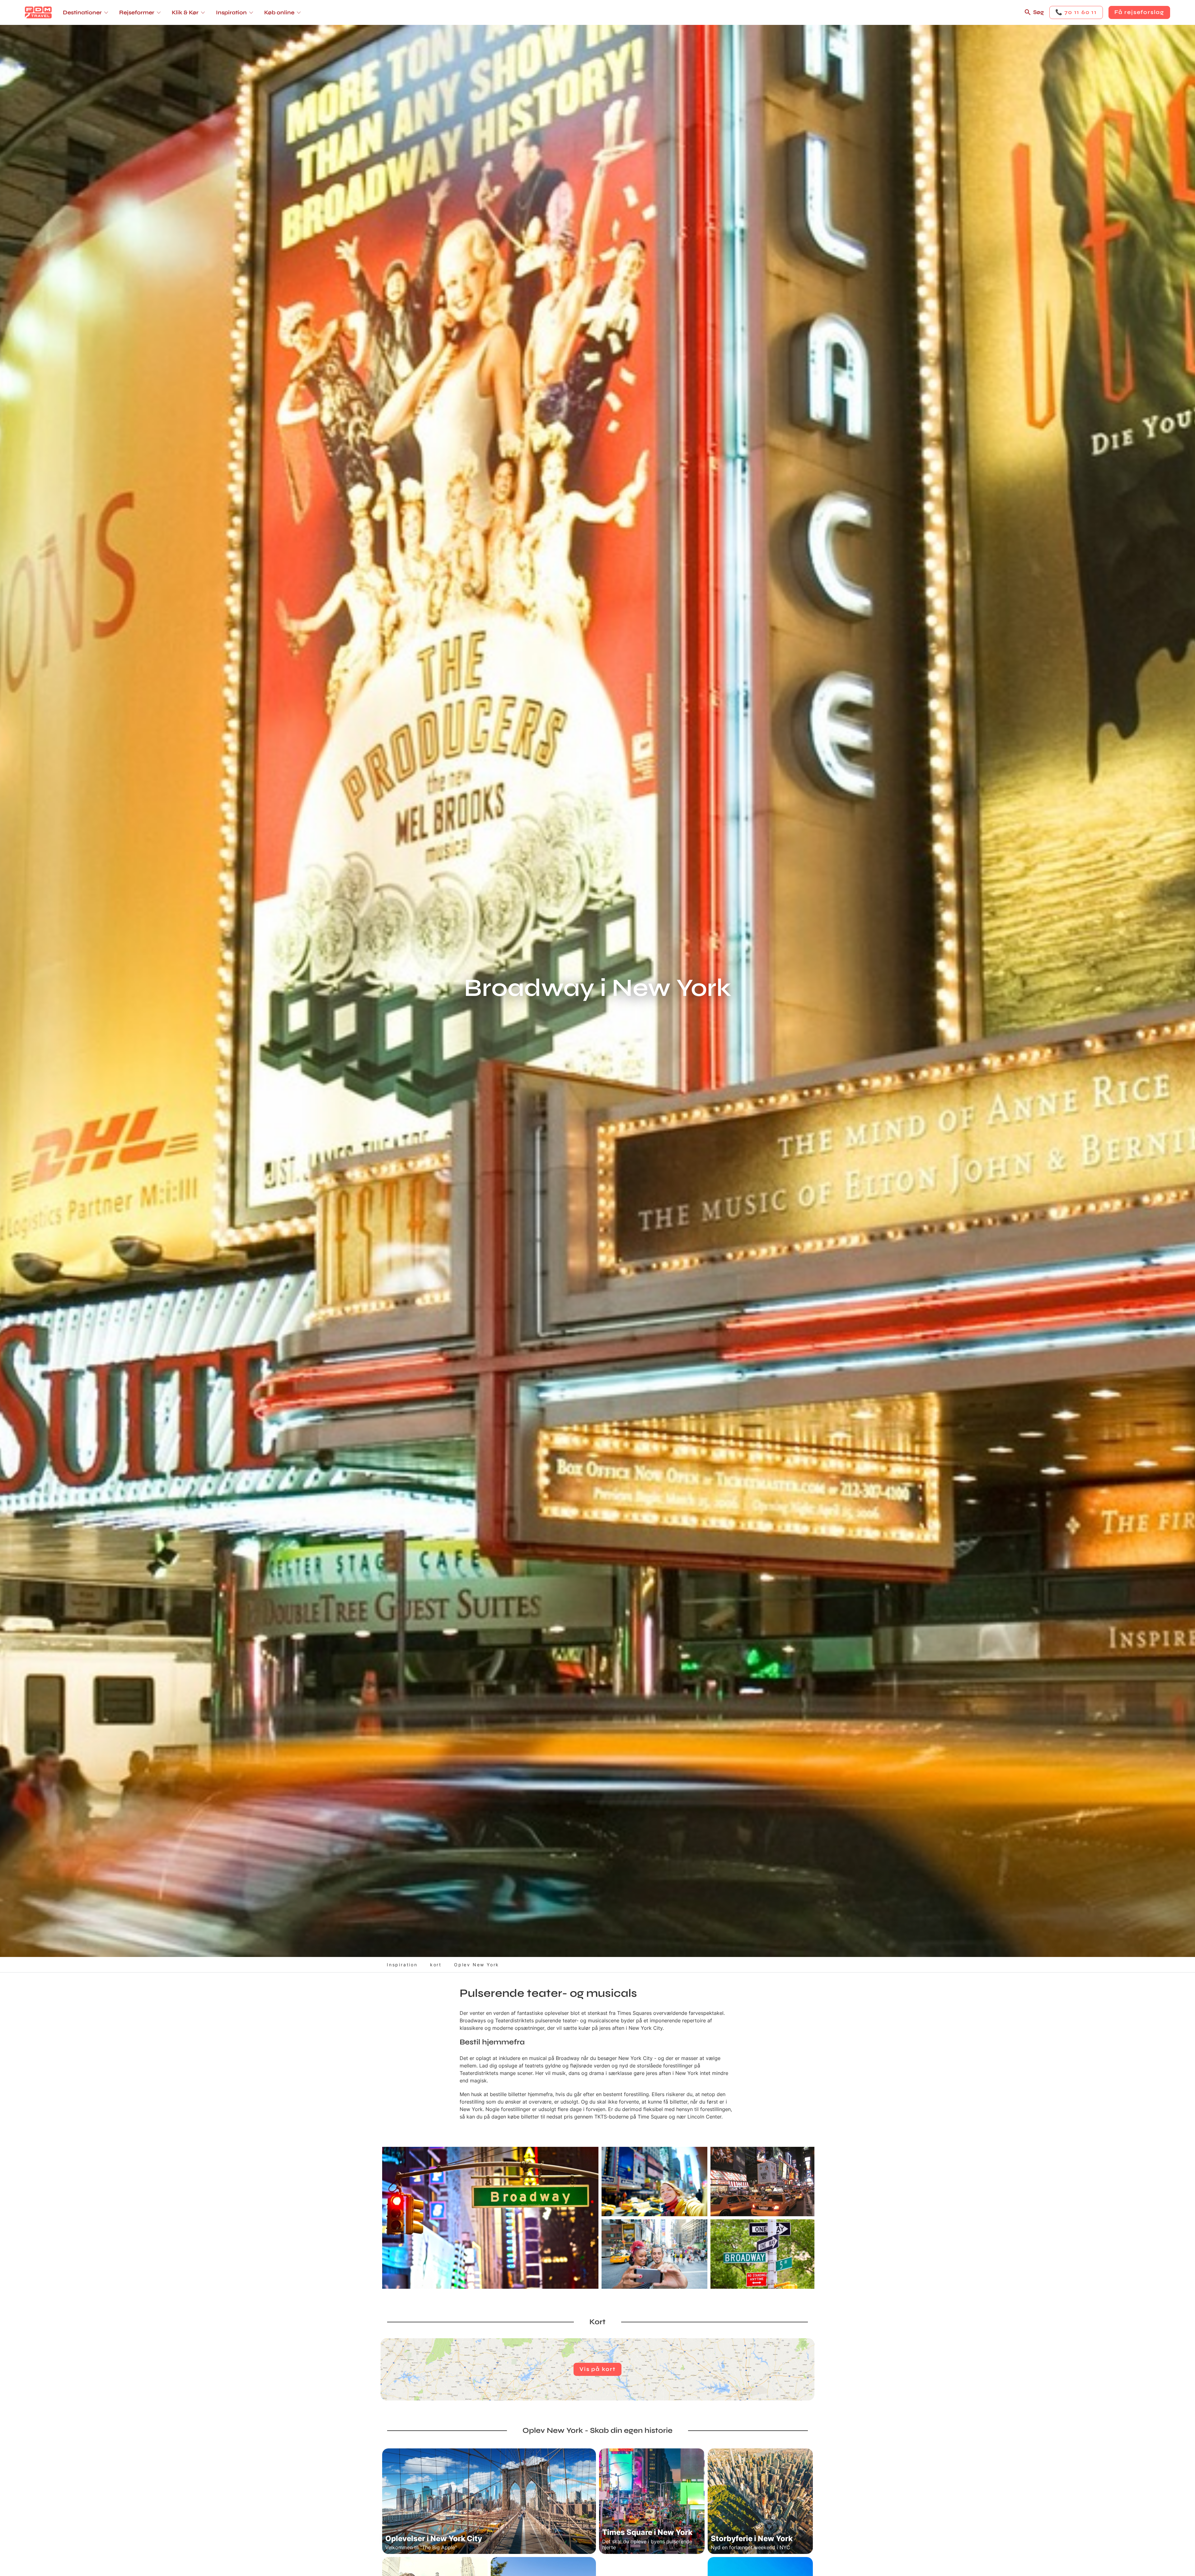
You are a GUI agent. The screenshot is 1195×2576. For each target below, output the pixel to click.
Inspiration (402, 1965)
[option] (490, 2218)
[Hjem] (38, 12)
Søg (1038, 12)
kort (436, 1965)
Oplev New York (477, 1965)
